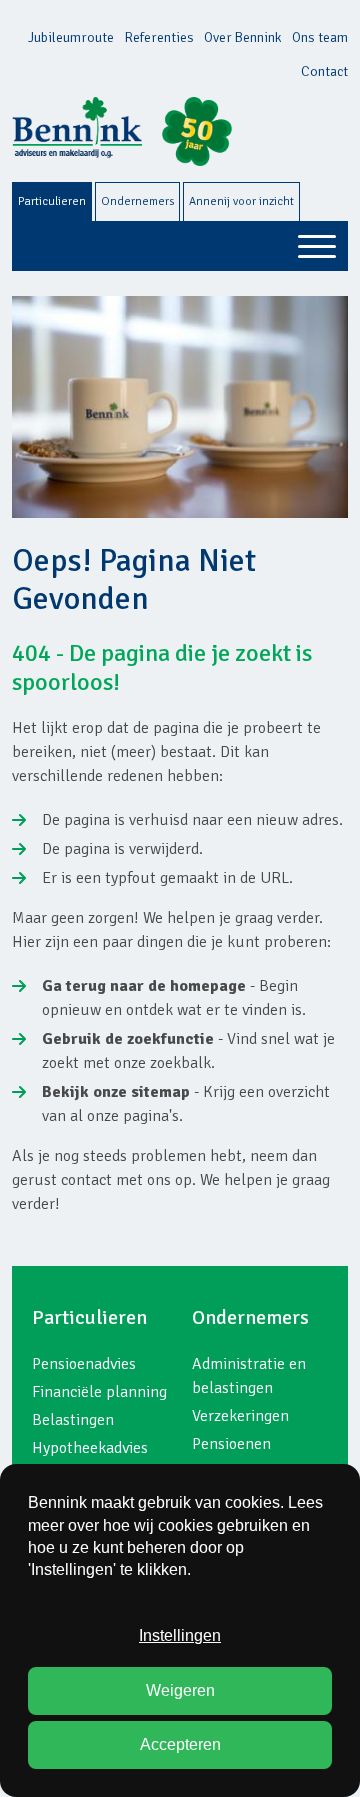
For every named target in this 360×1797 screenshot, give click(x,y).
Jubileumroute (71, 37)
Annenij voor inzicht (241, 201)
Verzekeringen (240, 1416)
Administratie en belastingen (249, 1376)
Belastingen (73, 1420)
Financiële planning (99, 1392)
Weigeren (180, 1690)
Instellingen (180, 1635)
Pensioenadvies (84, 1364)
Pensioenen (231, 1444)
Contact (324, 71)
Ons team (320, 37)
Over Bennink (243, 37)
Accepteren (180, 1744)
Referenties (159, 37)
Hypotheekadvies (90, 1448)
